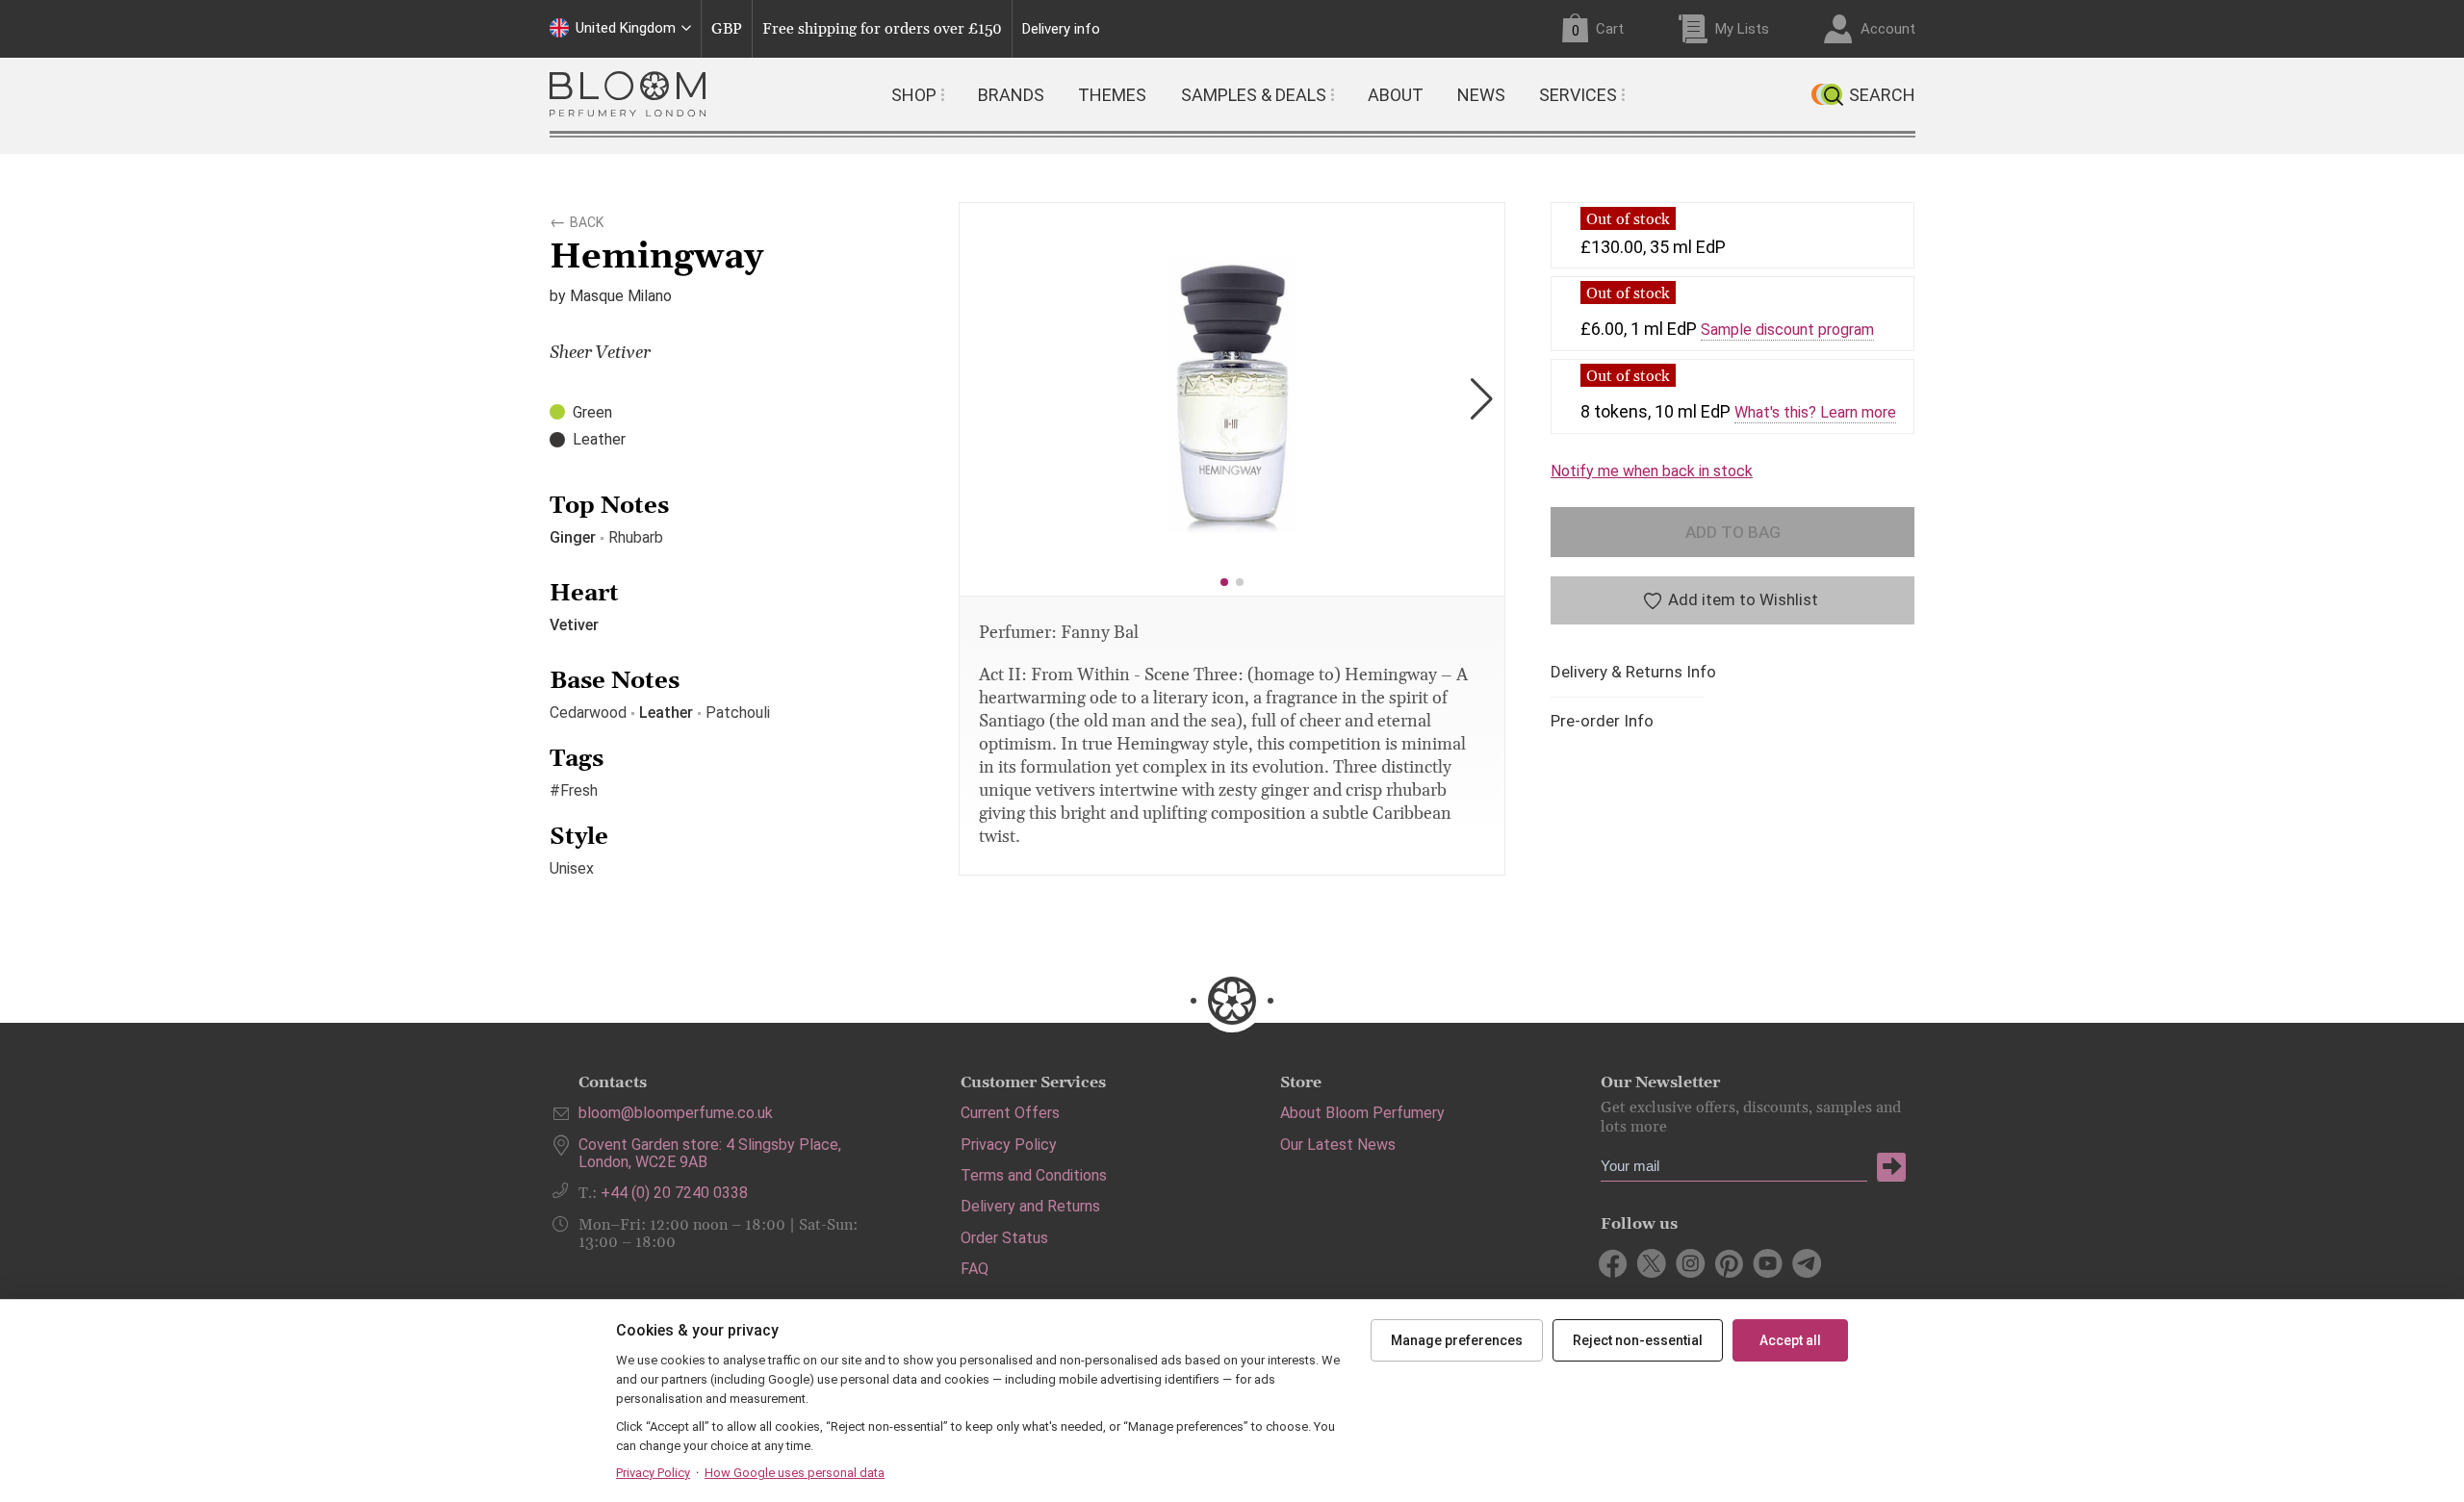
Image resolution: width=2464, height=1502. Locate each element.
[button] (1224, 582)
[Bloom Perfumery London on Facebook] (1614, 1263)
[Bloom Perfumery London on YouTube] (1768, 1263)
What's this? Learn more (1815, 413)
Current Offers (1010, 1113)
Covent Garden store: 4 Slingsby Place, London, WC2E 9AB (710, 1153)
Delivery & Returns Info (1633, 672)
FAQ (975, 1269)
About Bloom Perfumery (1362, 1113)
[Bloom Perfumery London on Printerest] (1729, 1263)
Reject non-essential (1638, 1340)
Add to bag (1733, 532)
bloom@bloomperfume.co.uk (676, 1113)
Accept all (1790, 1340)
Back (587, 219)
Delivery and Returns (1030, 1206)
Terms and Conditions (1034, 1175)
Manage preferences (1457, 1340)
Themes (1112, 95)
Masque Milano (621, 296)
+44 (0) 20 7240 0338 (674, 1193)
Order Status (1004, 1238)
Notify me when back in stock (1652, 471)
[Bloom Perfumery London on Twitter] (1652, 1263)
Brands (1011, 95)
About (1396, 95)
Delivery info (1061, 29)
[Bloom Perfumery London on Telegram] (1806, 1263)
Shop (914, 95)
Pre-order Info (1602, 721)
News (1481, 95)
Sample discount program (1787, 330)
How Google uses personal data (795, 1473)
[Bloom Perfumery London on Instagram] (1691, 1263)
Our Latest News (1338, 1145)
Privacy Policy (1009, 1145)
